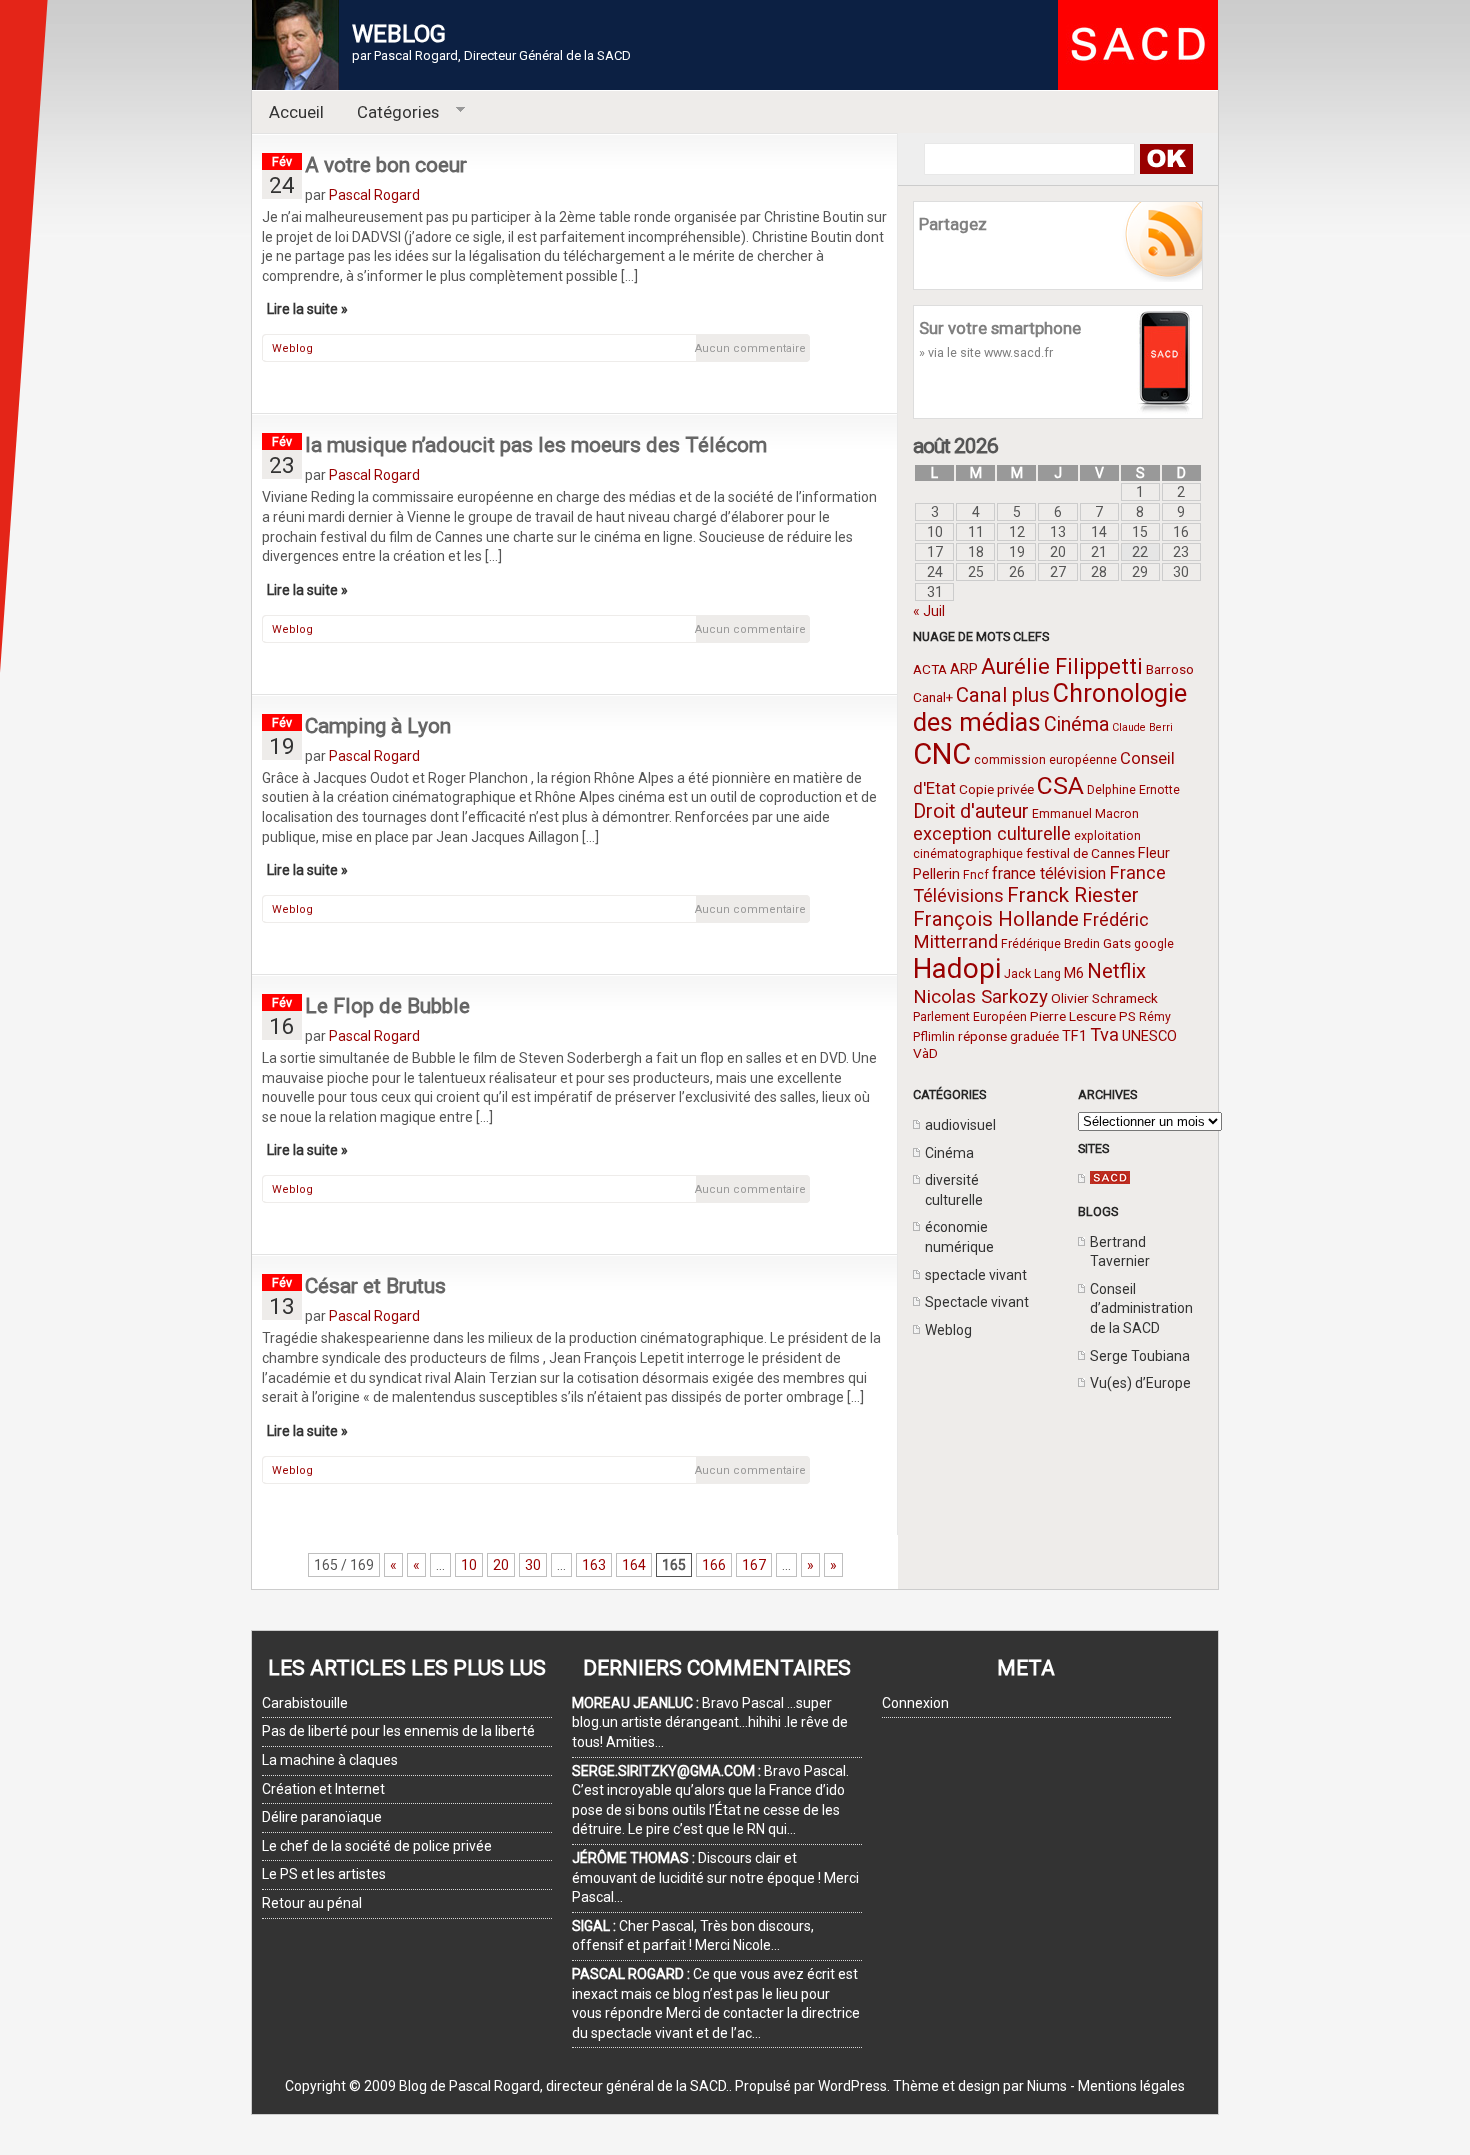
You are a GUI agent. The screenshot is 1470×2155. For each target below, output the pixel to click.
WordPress (852, 2086)
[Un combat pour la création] (1110, 1179)
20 (501, 1565)
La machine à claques (330, 1760)
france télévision (1049, 873)
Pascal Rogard (374, 195)
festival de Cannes (1080, 853)
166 (714, 1565)
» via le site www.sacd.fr (986, 352)
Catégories (390, 112)
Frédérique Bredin (1050, 944)
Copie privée (996, 789)
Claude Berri (1142, 727)
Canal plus (1003, 695)
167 (754, 1565)
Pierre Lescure (1073, 1016)
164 (634, 1565)
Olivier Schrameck (1104, 998)
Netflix (1116, 971)
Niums (1047, 2086)
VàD (925, 1053)
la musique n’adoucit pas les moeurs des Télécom (536, 445)
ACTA (930, 669)
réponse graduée (1008, 1036)
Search (1165, 159)
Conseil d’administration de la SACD (1141, 1308)
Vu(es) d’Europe (1140, 1383)
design (979, 2086)
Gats (1117, 943)
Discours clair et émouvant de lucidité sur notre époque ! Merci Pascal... (715, 1877)
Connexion (915, 1703)
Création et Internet (323, 1789)
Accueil (296, 112)
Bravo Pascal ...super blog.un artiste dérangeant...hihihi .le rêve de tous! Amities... (710, 1722)
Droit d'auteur (971, 811)
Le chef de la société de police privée (377, 1846)
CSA (1060, 785)
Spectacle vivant (977, 1302)
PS (1127, 1016)
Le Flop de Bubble (387, 1006)
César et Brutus (375, 1286)
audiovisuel (960, 1125)
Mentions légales (1131, 2086)
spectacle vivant (976, 1275)
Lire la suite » (307, 309)
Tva (1104, 1034)
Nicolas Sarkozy (980, 996)
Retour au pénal (312, 1903)
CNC (942, 754)
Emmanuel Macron (1085, 814)
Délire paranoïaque (322, 1817)
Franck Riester (1073, 895)
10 (469, 1565)
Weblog (948, 1330)
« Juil (929, 611)
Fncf (976, 875)
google (1154, 944)
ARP (964, 669)
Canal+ (933, 697)
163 (594, 1565)
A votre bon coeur (386, 165)
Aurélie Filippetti (1062, 666)
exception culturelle (992, 833)
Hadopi (957, 968)
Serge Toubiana (1140, 1356)
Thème (916, 2086)
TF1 (1074, 1036)
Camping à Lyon (378, 726)
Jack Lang (1032, 974)
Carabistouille (305, 1703)
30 (533, 1565)
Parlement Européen (970, 1017)
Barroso (1170, 669)
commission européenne (1045, 760)
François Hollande (996, 919)
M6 (1074, 973)
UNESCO (1149, 1036)
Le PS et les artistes (324, 1874)
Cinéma (1076, 724)
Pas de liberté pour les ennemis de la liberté (398, 1731)
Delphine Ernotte (1133, 790)
